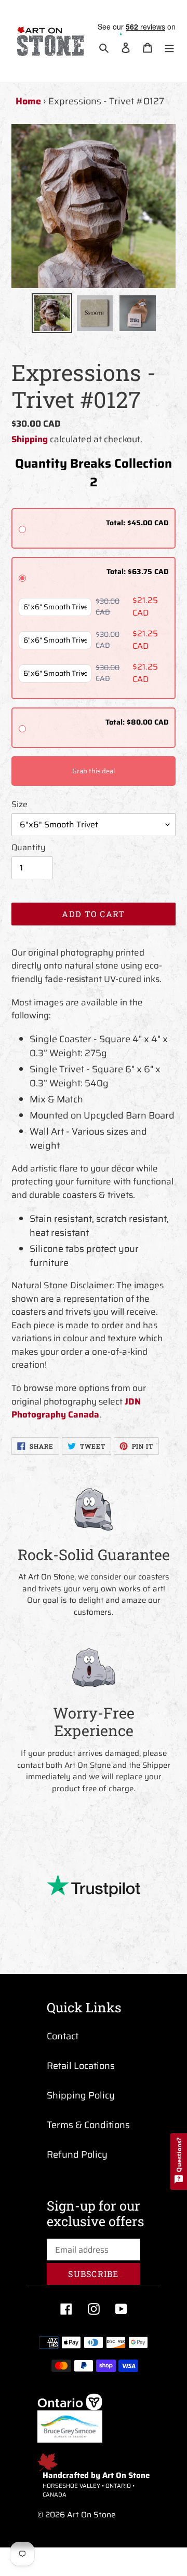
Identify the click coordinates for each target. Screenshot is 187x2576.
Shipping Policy (81, 2095)
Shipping (30, 439)
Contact (63, 2036)
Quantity (29, 848)
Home (28, 101)
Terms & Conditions (88, 2125)
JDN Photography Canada (76, 1408)
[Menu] (169, 47)
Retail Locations (81, 2066)
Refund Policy (77, 2155)
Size (19, 805)
